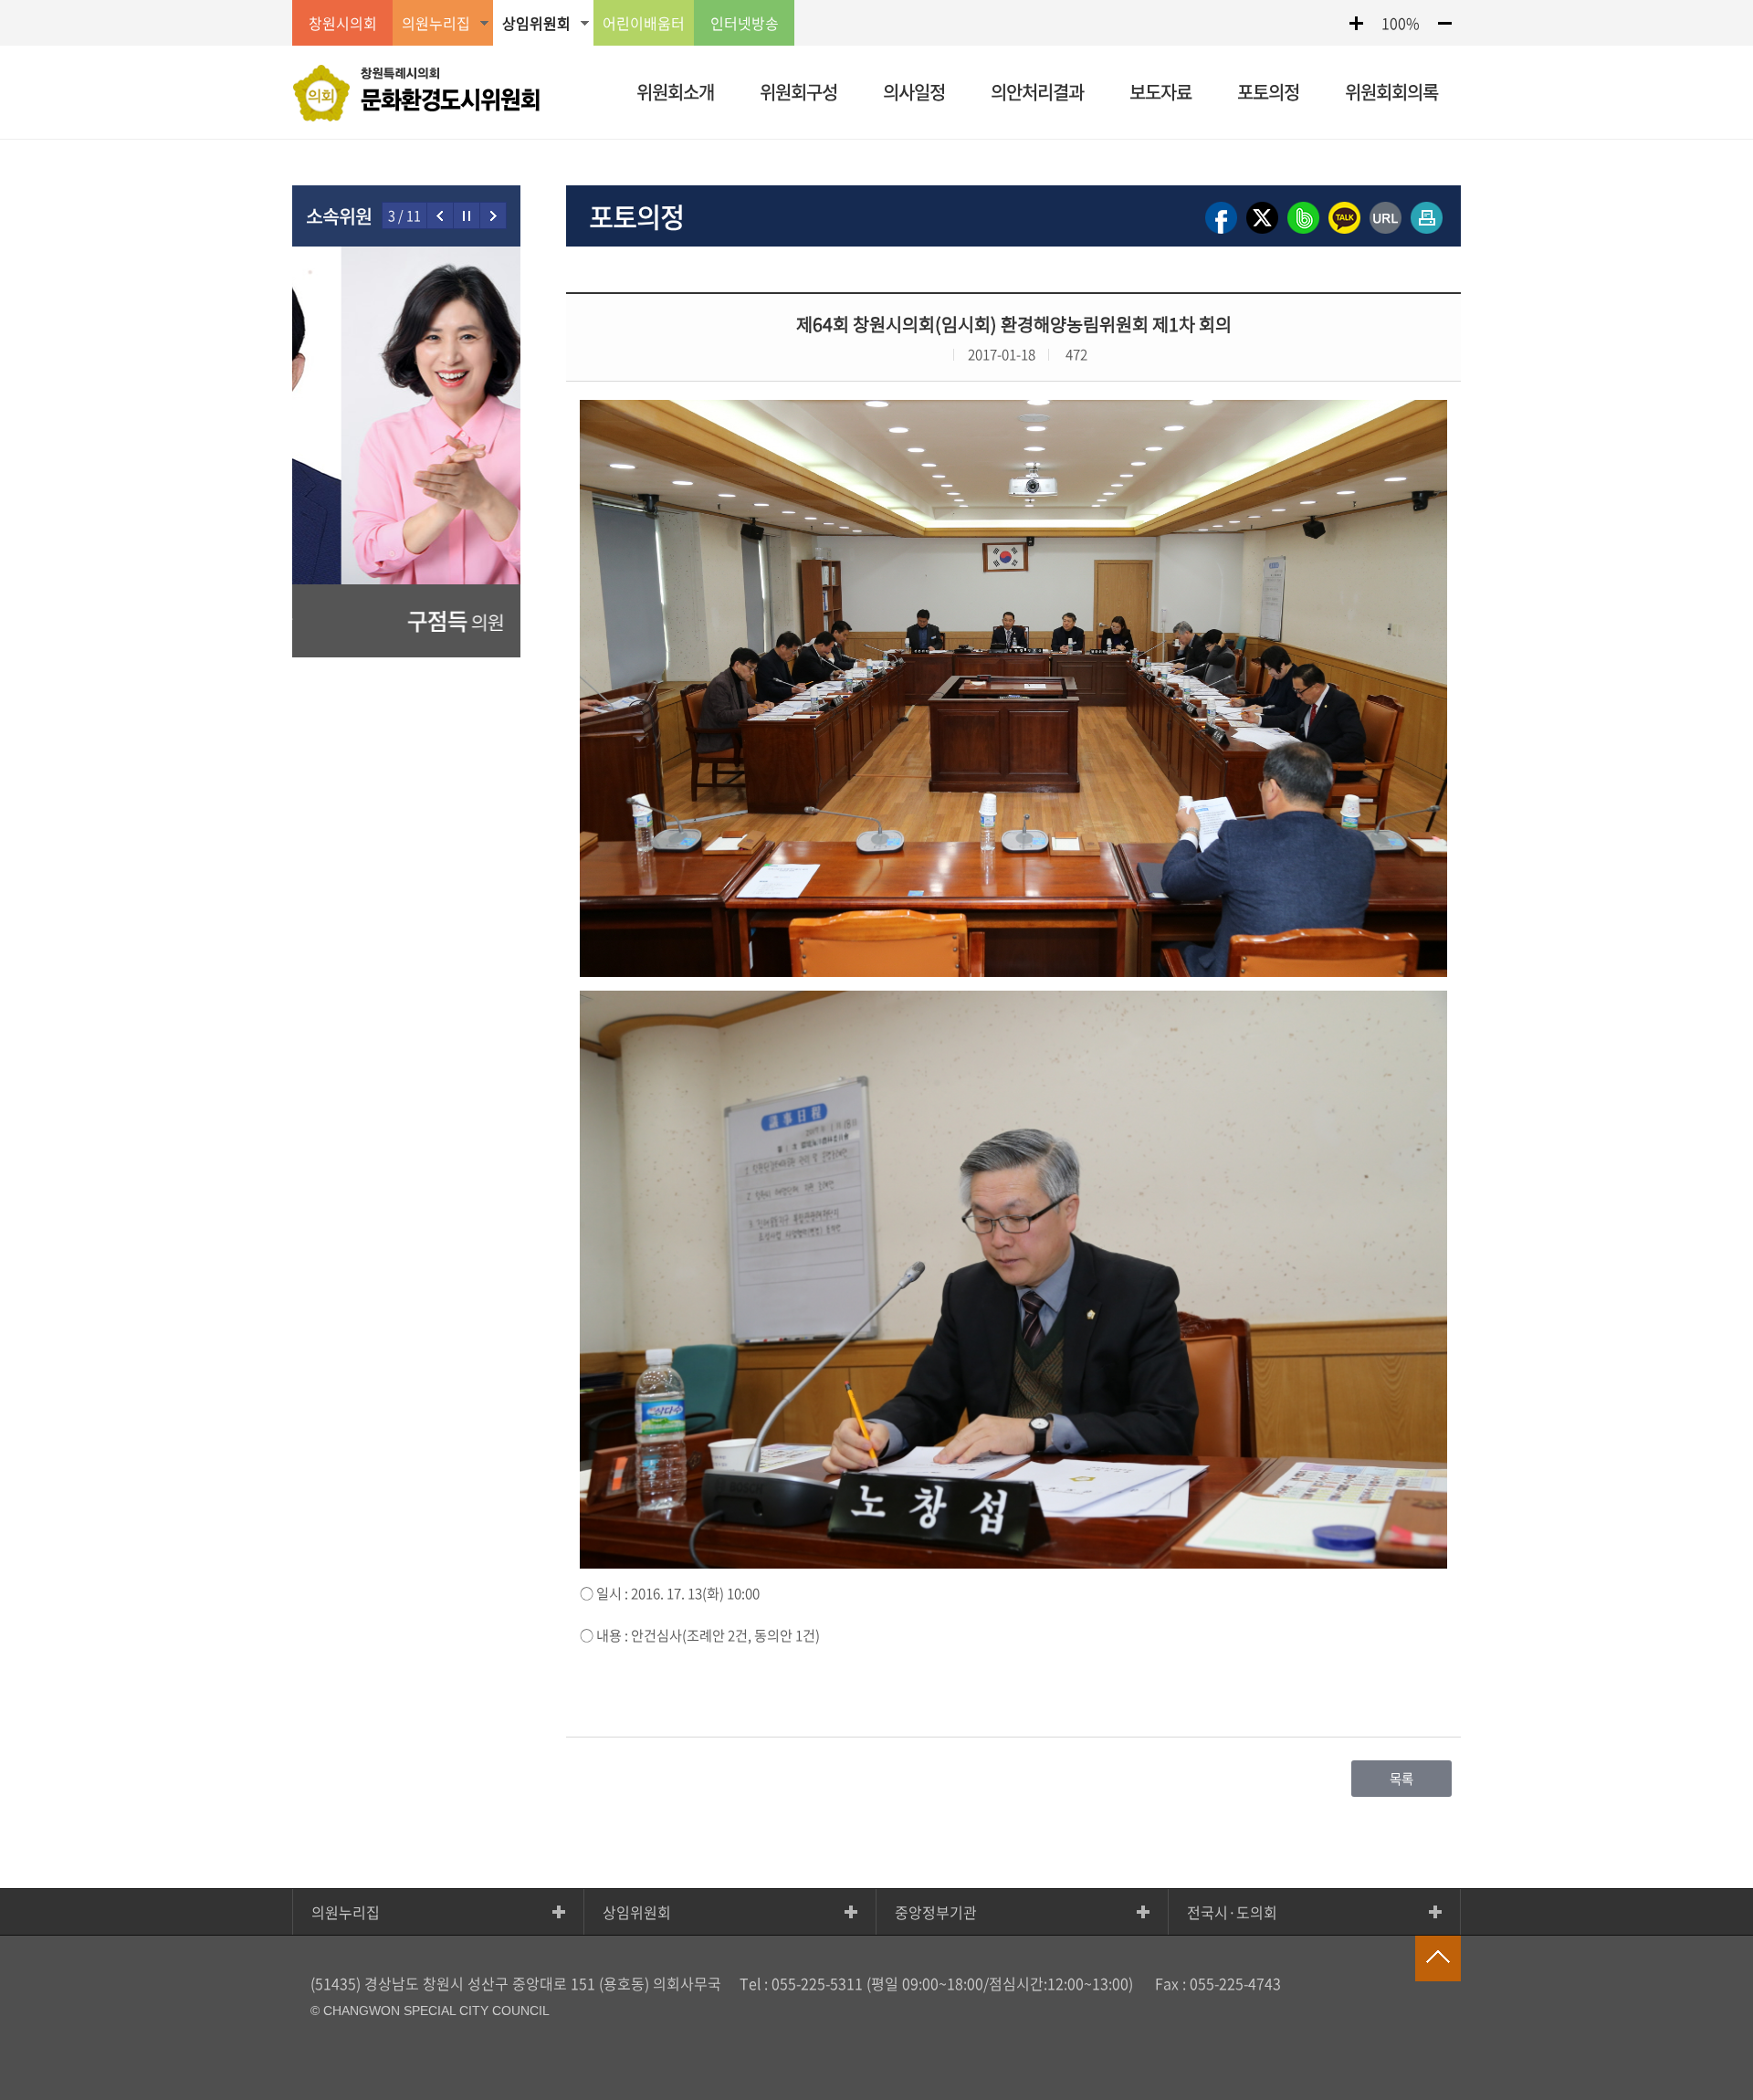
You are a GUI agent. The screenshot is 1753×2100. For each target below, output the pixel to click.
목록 (1401, 1779)
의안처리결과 (1037, 92)
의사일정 (914, 92)
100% (1401, 23)
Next (493, 215)
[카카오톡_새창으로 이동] (1344, 232)
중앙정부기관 (936, 1912)
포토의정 (1268, 92)
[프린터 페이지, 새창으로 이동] (1427, 232)
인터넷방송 (745, 23)
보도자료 (1160, 92)
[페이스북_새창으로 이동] (1221, 232)
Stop (467, 215)
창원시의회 (343, 23)
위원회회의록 (1391, 92)
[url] (1386, 232)
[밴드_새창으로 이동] (1303, 232)
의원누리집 (346, 1912)
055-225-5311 (817, 1983)
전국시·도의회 (1232, 1912)
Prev (441, 215)
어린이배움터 (644, 23)
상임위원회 (637, 1912)
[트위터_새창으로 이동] (1262, 232)
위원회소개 (675, 92)
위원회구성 (798, 92)
